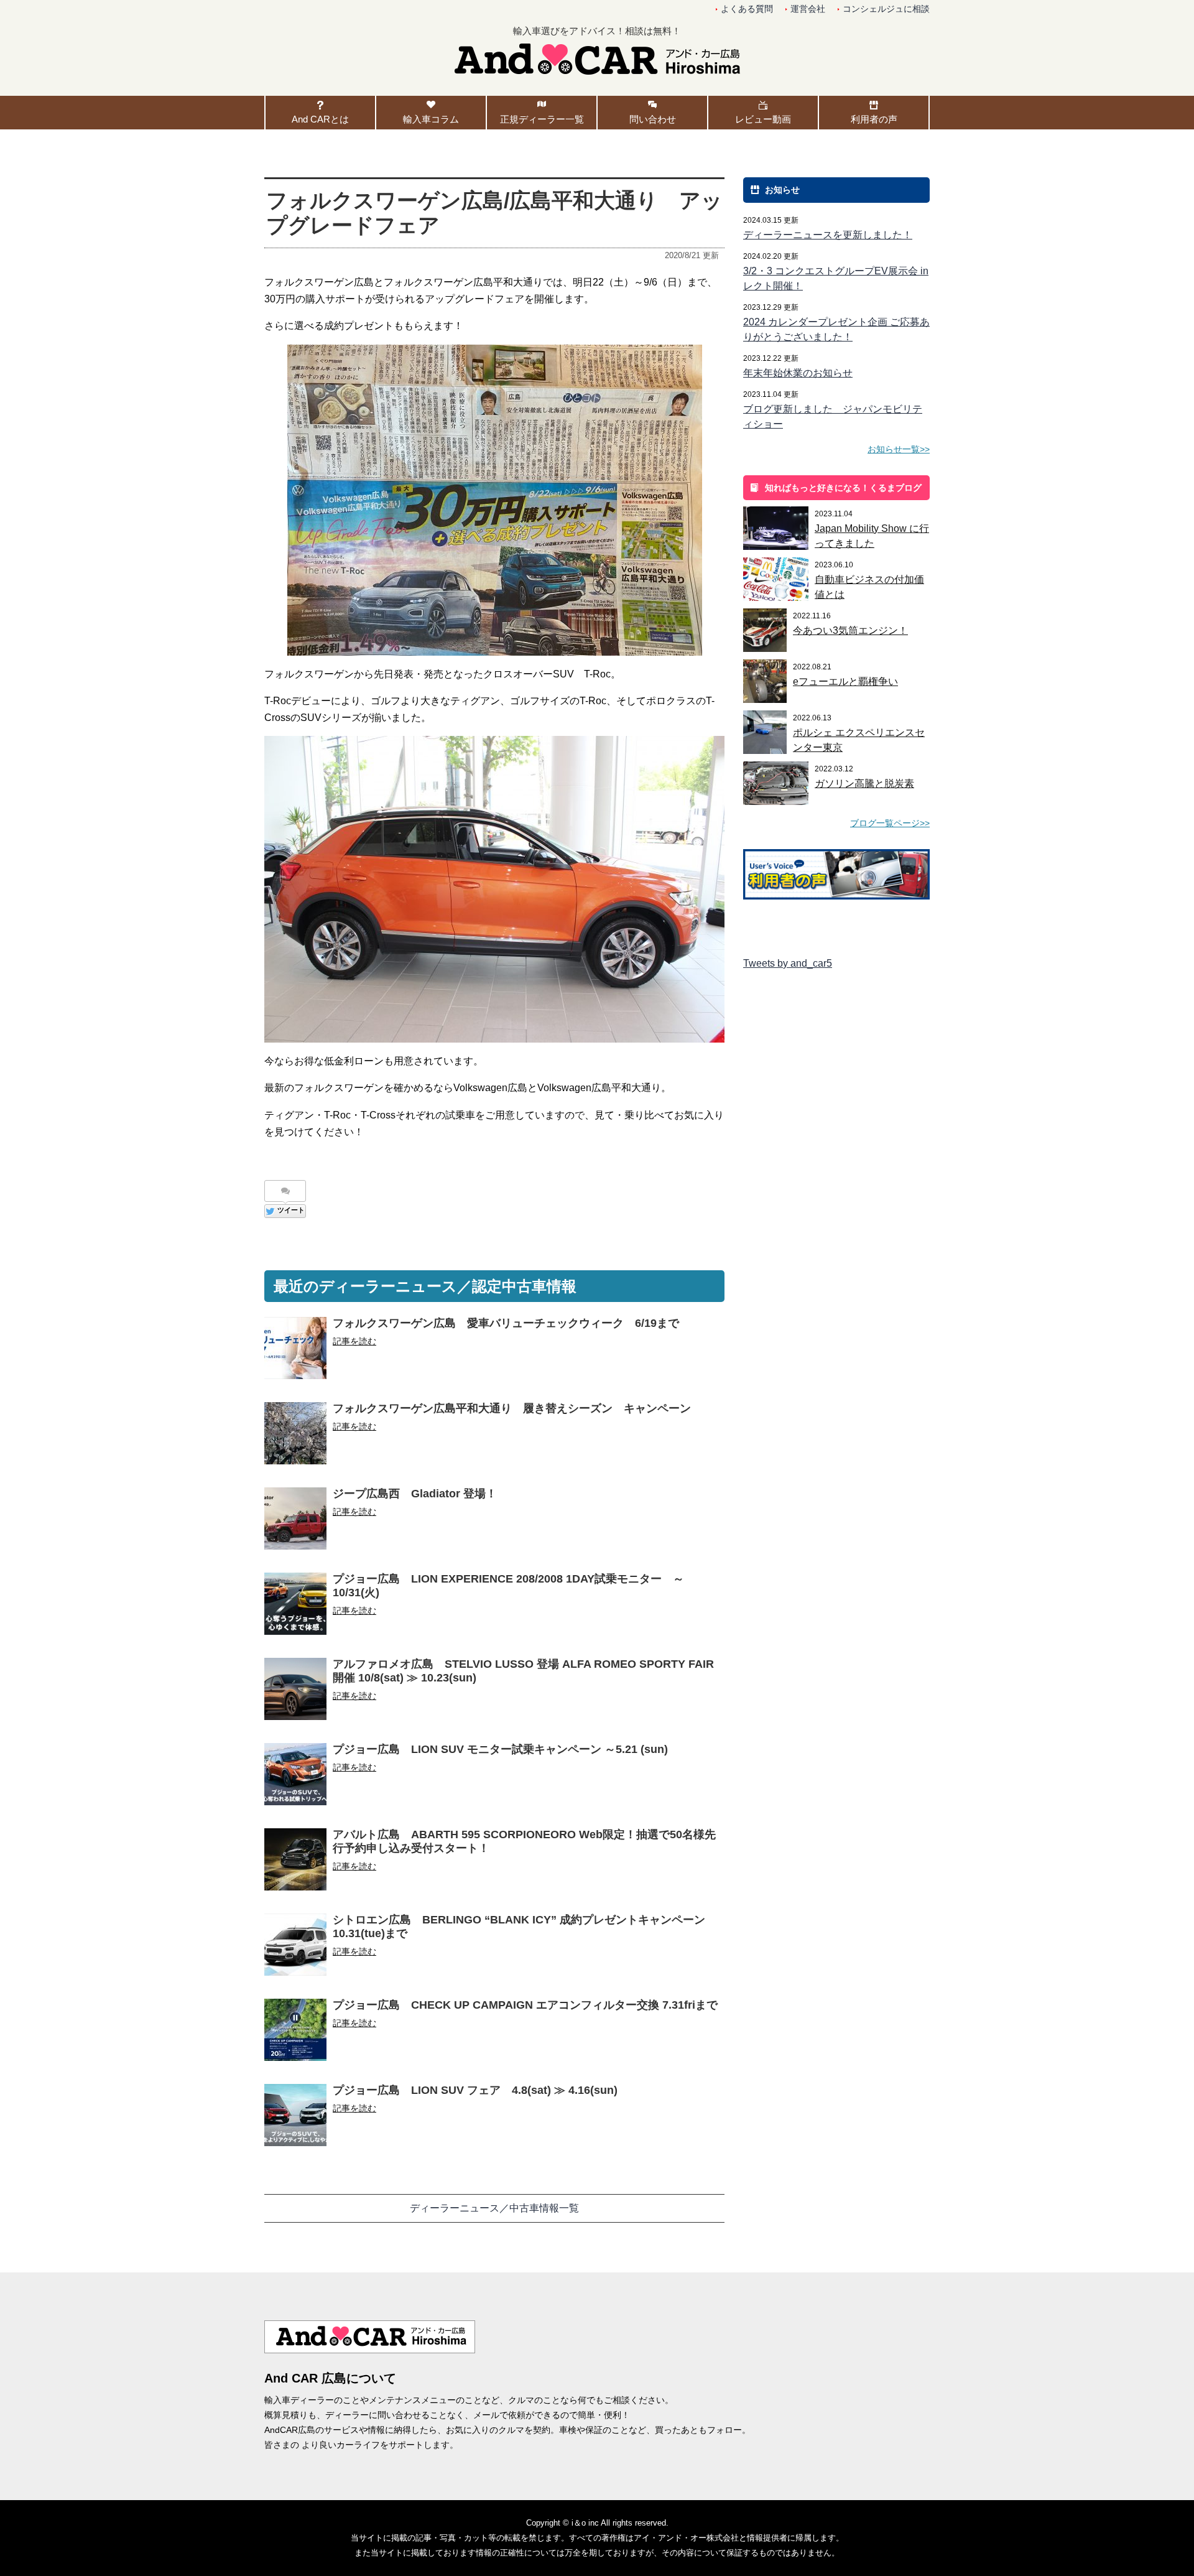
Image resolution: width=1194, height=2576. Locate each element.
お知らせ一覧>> (899, 449)
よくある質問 (747, 9)
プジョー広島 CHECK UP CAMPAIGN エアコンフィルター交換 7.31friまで (525, 2005)
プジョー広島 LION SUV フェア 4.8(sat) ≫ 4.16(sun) (475, 2090)
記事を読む (354, 1341)
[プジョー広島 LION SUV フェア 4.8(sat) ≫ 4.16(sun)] (295, 2123)
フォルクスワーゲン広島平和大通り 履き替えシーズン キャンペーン (512, 1408)
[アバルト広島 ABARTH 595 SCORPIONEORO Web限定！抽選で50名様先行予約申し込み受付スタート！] (295, 1868)
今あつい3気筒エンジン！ (850, 630)
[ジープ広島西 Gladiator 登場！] (295, 1527)
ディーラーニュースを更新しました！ (828, 235)
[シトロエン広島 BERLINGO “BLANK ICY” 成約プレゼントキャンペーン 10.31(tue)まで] (295, 1953)
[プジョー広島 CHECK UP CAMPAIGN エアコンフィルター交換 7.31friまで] (295, 2038)
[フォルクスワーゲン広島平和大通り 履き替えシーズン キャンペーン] (295, 1442)
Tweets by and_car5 (788, 963)
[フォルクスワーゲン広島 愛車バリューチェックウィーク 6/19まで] (295, 1356)
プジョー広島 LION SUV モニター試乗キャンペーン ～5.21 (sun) (500, 1749)
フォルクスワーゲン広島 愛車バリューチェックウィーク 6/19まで (506, 1323)
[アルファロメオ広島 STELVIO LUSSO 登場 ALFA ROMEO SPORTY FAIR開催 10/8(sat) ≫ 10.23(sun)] (295, 1697)
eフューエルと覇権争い (845, 681)
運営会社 (808, 9)
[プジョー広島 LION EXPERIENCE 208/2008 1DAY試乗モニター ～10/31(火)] (295, 1612)
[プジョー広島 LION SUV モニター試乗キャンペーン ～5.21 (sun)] (295, 1783)
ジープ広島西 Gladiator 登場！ (415, 1494)
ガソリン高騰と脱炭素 (864, 783)
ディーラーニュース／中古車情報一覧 (494, 2208)
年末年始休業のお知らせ (798, 373)
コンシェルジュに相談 (886, 9)
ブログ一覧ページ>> (890, 823)
